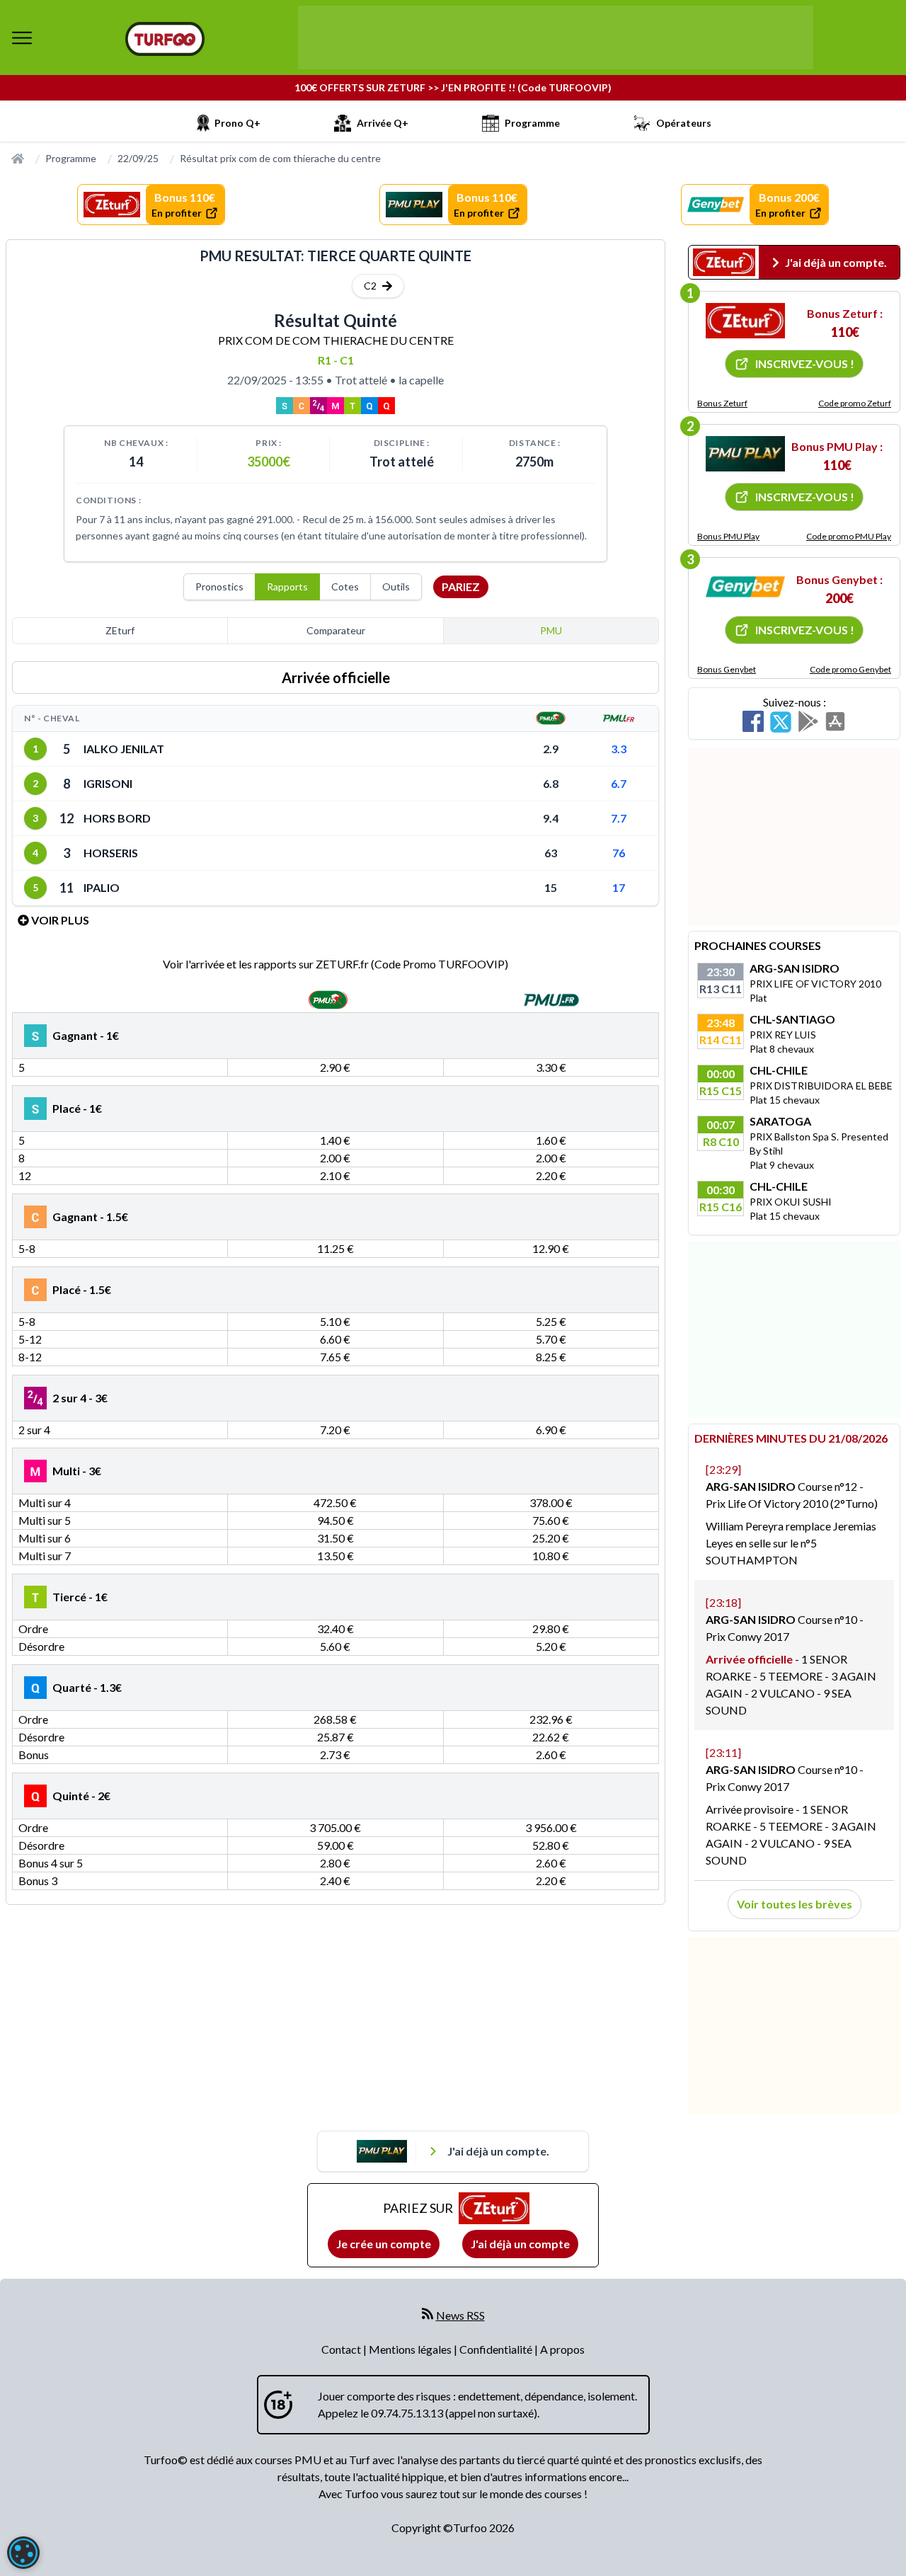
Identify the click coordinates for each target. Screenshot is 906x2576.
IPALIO (102, 887)
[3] (745, 587)
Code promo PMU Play (849, 536)
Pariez (461, 586)
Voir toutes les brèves (795, 1904)
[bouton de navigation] (22, 38)
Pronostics (219, 586)
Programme (71, 158)
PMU (551, 630)
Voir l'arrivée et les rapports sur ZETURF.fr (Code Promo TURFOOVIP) (336, 964)
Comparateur (336, 630)
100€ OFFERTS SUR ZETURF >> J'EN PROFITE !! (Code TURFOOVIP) (453, 87)
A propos (562, 2349)
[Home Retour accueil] (165, 39)
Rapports (287, 586)
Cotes (345, 586)
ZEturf (120, 630)
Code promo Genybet (850, 669)
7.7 (619, 818)
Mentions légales (411, 2349)
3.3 (619, 749)
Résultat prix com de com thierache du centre (280, 158)
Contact (342, 2349)
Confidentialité (497, 2349)
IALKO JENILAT (124, 749)
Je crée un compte (384, 2244)
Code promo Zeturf (855, 403)
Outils (396, 586)
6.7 (619, 783)
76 (619, 853)
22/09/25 (138, 158)
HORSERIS (111, 853)
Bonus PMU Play (728, 536)
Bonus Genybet (727, 669)
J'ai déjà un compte (520, 2244)
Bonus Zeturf (722, 403)
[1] (745, 321)
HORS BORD (117, 818)
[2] (745, 454)
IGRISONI (108, 783)
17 (619, 887)
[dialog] (23, 2553)
